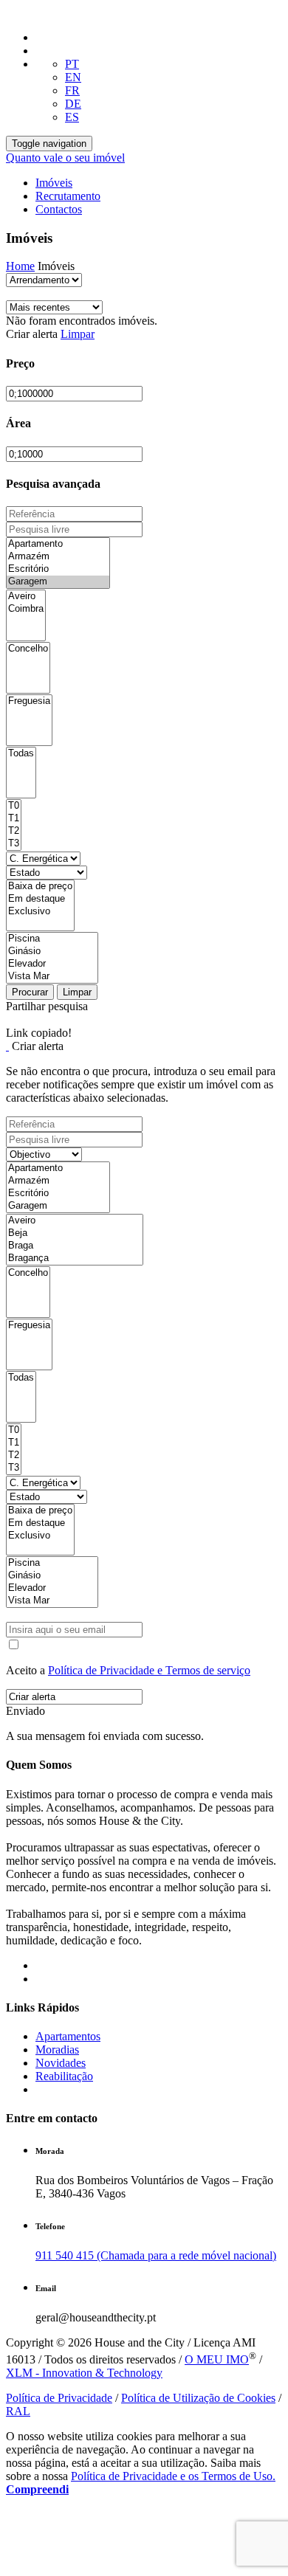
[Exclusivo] (40, 912)
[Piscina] (52, 939)
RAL (18, 2411)
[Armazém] (58, 557)
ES (72, 117)
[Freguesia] (29, 701)
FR (72, 90)
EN (73, 77)
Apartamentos (68, 2036)
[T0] (14, 806)
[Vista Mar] (52, 977)
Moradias (57, 2050)
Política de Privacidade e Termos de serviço (149, 1670)
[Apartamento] (58, 544)
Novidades (61, 2063)
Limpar (78, 334)
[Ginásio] (52, 952)
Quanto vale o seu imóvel (65, 158)
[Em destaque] (40, 899)
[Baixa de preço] (40, 887)
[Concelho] (28, 649)
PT (72, 64)
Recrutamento (68, 196)
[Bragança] (75, 1258)
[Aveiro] (26, 597)
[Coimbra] (26, 609)
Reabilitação (64, 2076)
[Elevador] (52, 964)
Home (20, 266)
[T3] (14, 844)
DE (73, 104)
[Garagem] (58, 582)
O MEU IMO (217, 2359)
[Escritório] (58, 569)
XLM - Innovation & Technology (84, 2373)
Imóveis (54, 183)
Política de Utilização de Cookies (198, 2398)
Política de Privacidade (59, 2398)
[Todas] (21, 754)
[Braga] (75, 1246)
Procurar (30, 992)
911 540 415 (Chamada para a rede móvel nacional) (156, 2255)
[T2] (14, 831)
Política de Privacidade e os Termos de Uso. (173, 2476)
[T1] (14, 819)
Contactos (59, 209)
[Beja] (75, 1233)
